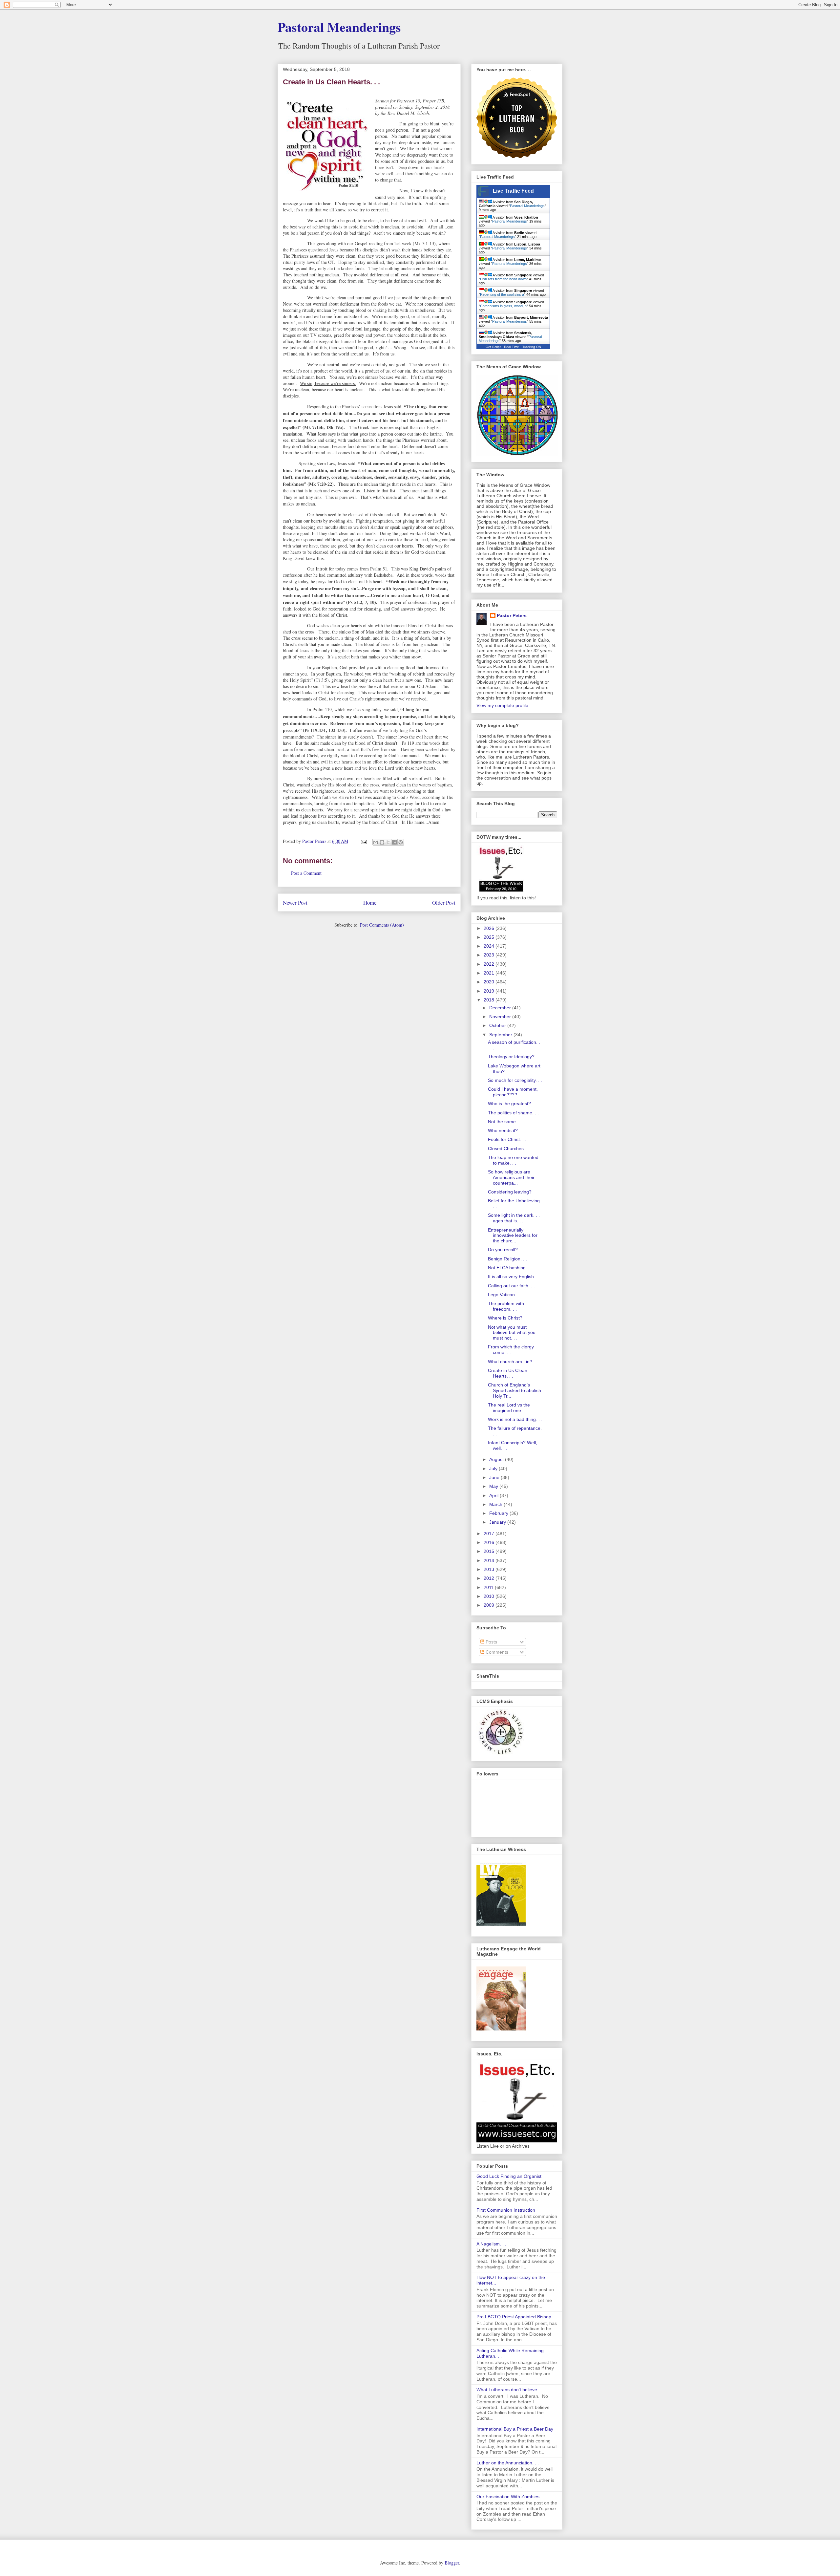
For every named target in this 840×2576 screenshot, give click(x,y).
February (499, 1513)
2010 (490, 1596)
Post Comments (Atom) (382, 925)
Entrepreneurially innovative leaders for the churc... (513, 1235)
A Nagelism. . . (491, 2244)
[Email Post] (363, 841)
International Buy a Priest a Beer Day (515, 2429)
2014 (490, 1560)
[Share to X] (388, 842)
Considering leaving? (510, 1192)
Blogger (452, 2563)
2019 (490, 991)
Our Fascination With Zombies (508, 2497)
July (494, 1469)
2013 (490, 1569)
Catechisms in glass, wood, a (503, 306)
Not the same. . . (505, 1122)
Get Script (493, 347)
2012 (490, 1578)
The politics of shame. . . (513, 1113)
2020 (490, 982)
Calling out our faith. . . (511, 1286)
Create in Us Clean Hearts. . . (508, 1373)
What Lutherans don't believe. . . (510, 2390)
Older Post (444, 902)
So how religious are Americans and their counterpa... (511, 1177)
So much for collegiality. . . (515, 1080)
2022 (490, 964)
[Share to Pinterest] (401, 842)
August (497, 1459)
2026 (490, 928)
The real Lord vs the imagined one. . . (509, 1408)
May (494, 1486)
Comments (496, 1652)
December (501, 1008)
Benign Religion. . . (507, 1259)
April (494, 1495)
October (498, 1025)
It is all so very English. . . (514, 1277)
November (501, 1017)
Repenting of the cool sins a (502, 294)
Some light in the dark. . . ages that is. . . (514, 1218)
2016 (490, 1542)
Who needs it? (503, 1130)
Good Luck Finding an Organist (509, 2176)
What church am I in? (510, 1362)
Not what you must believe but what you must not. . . (512, 1333)
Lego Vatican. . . (505, 1295)
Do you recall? (503, 1250)
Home (370, 902)
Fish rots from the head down (503, 279)
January (498, 1522)
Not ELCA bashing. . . (510, 1268)
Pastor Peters (512, 615)
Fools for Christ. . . (507, 1139)
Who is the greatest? (509, 1104)
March (496, 1504)
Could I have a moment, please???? (513, 1092)
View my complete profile (502, 705)
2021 (490, 973)
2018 (490, 1000)
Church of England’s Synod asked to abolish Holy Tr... (514, 1390)
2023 (490, 955)
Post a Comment (306, 873)
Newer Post (295, 902)
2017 (490, 1534)
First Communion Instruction (506, 2210)
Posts (491, 1642)
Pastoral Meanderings (339, 27)
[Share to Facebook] (394, 842)
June (495, 1477)
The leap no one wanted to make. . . (513, 1160)
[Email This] (376, 842)
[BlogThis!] (382, 842)
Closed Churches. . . (509, 1148)
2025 (490, 937)
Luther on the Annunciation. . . (508, 2463)
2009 (490, 1605)
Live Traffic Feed (513, 191)
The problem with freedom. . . (506, 1306)
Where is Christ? (505, 1318)
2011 (489, 1587)
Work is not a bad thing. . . (515, 1419)
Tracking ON (532, 347)
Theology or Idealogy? (511, 1057)
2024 (490, 946)
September (501, 1035)
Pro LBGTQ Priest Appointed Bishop (514, 2317)
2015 (490, 1551)
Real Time (512, 347)
